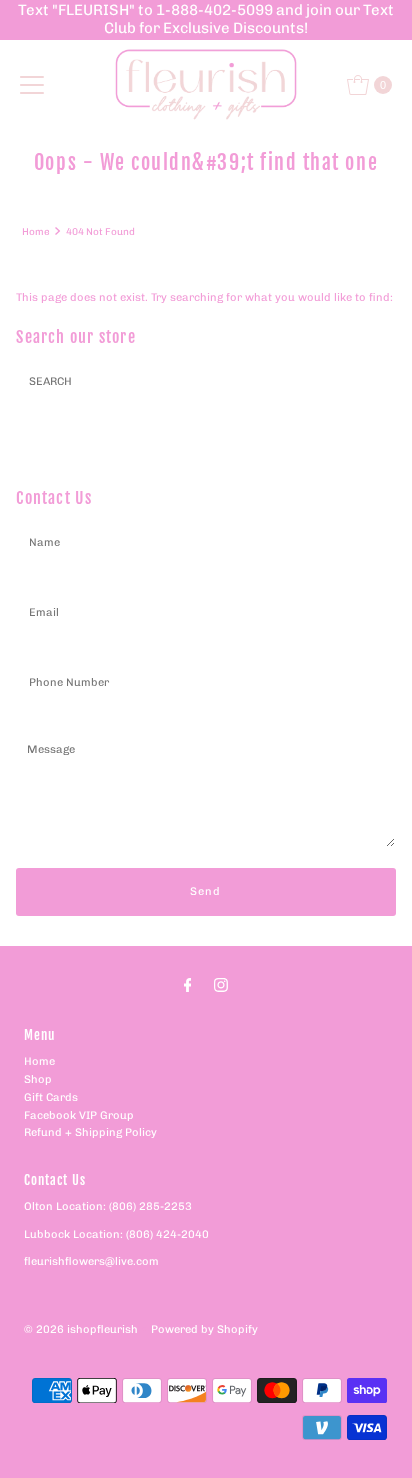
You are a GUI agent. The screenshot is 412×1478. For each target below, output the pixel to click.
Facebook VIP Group (79, 1115)
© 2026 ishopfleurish (81, 1329)
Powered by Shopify (204, 1329)
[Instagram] (221, 985)
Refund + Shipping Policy (90, 1132)
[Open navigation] (32, 85)
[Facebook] (188, 985)
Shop (38, 1079)
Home (36, 231)
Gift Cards (51, 1097)
